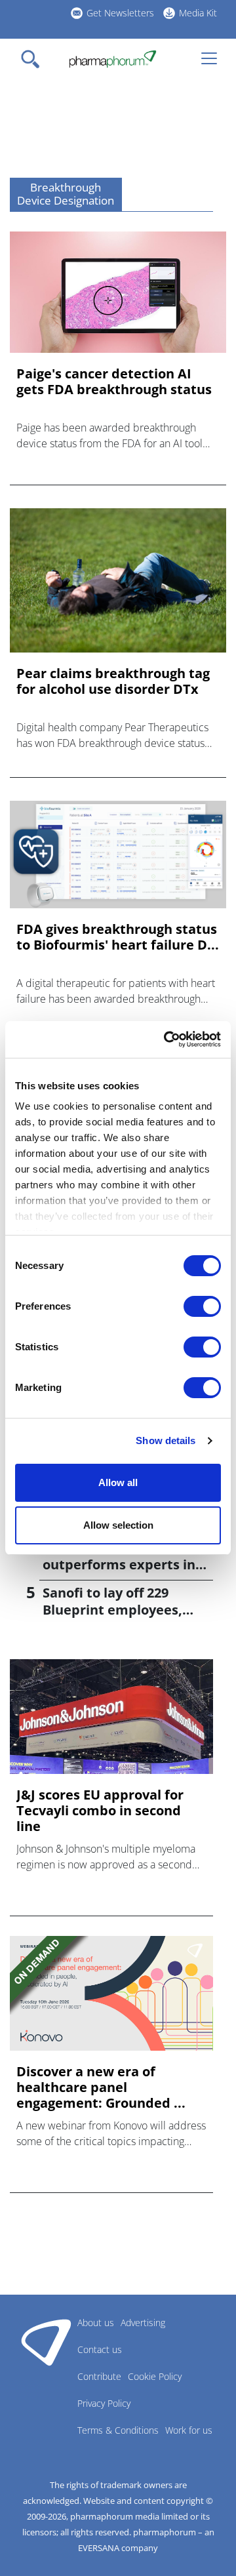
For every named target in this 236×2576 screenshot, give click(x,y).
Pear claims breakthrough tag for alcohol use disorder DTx (113, 681)
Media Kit (198, 13)
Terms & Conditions (118, 2430)
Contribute (99, 2376)
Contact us (100, 2349)
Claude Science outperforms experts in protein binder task (119, 1564)
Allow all (118, 1482)
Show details (166, 1440)
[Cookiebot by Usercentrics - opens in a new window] (167, 1039)
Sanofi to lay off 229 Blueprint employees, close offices (112, 1610)
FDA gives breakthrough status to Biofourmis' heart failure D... (118, 937)
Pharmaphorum (46, 2342)
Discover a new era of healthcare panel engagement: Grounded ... (101, 2087)
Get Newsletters (120, 13)
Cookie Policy (155, 2376)
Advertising (143, 2323)
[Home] (112, 59)
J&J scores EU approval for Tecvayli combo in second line (100, 1811)
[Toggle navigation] (34, 59)
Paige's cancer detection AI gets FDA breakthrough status (114, 382)
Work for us (189, 2430)
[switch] (202, 1306)
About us (96, 2323)
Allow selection (118, 1525)
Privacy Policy (104, 2403)
